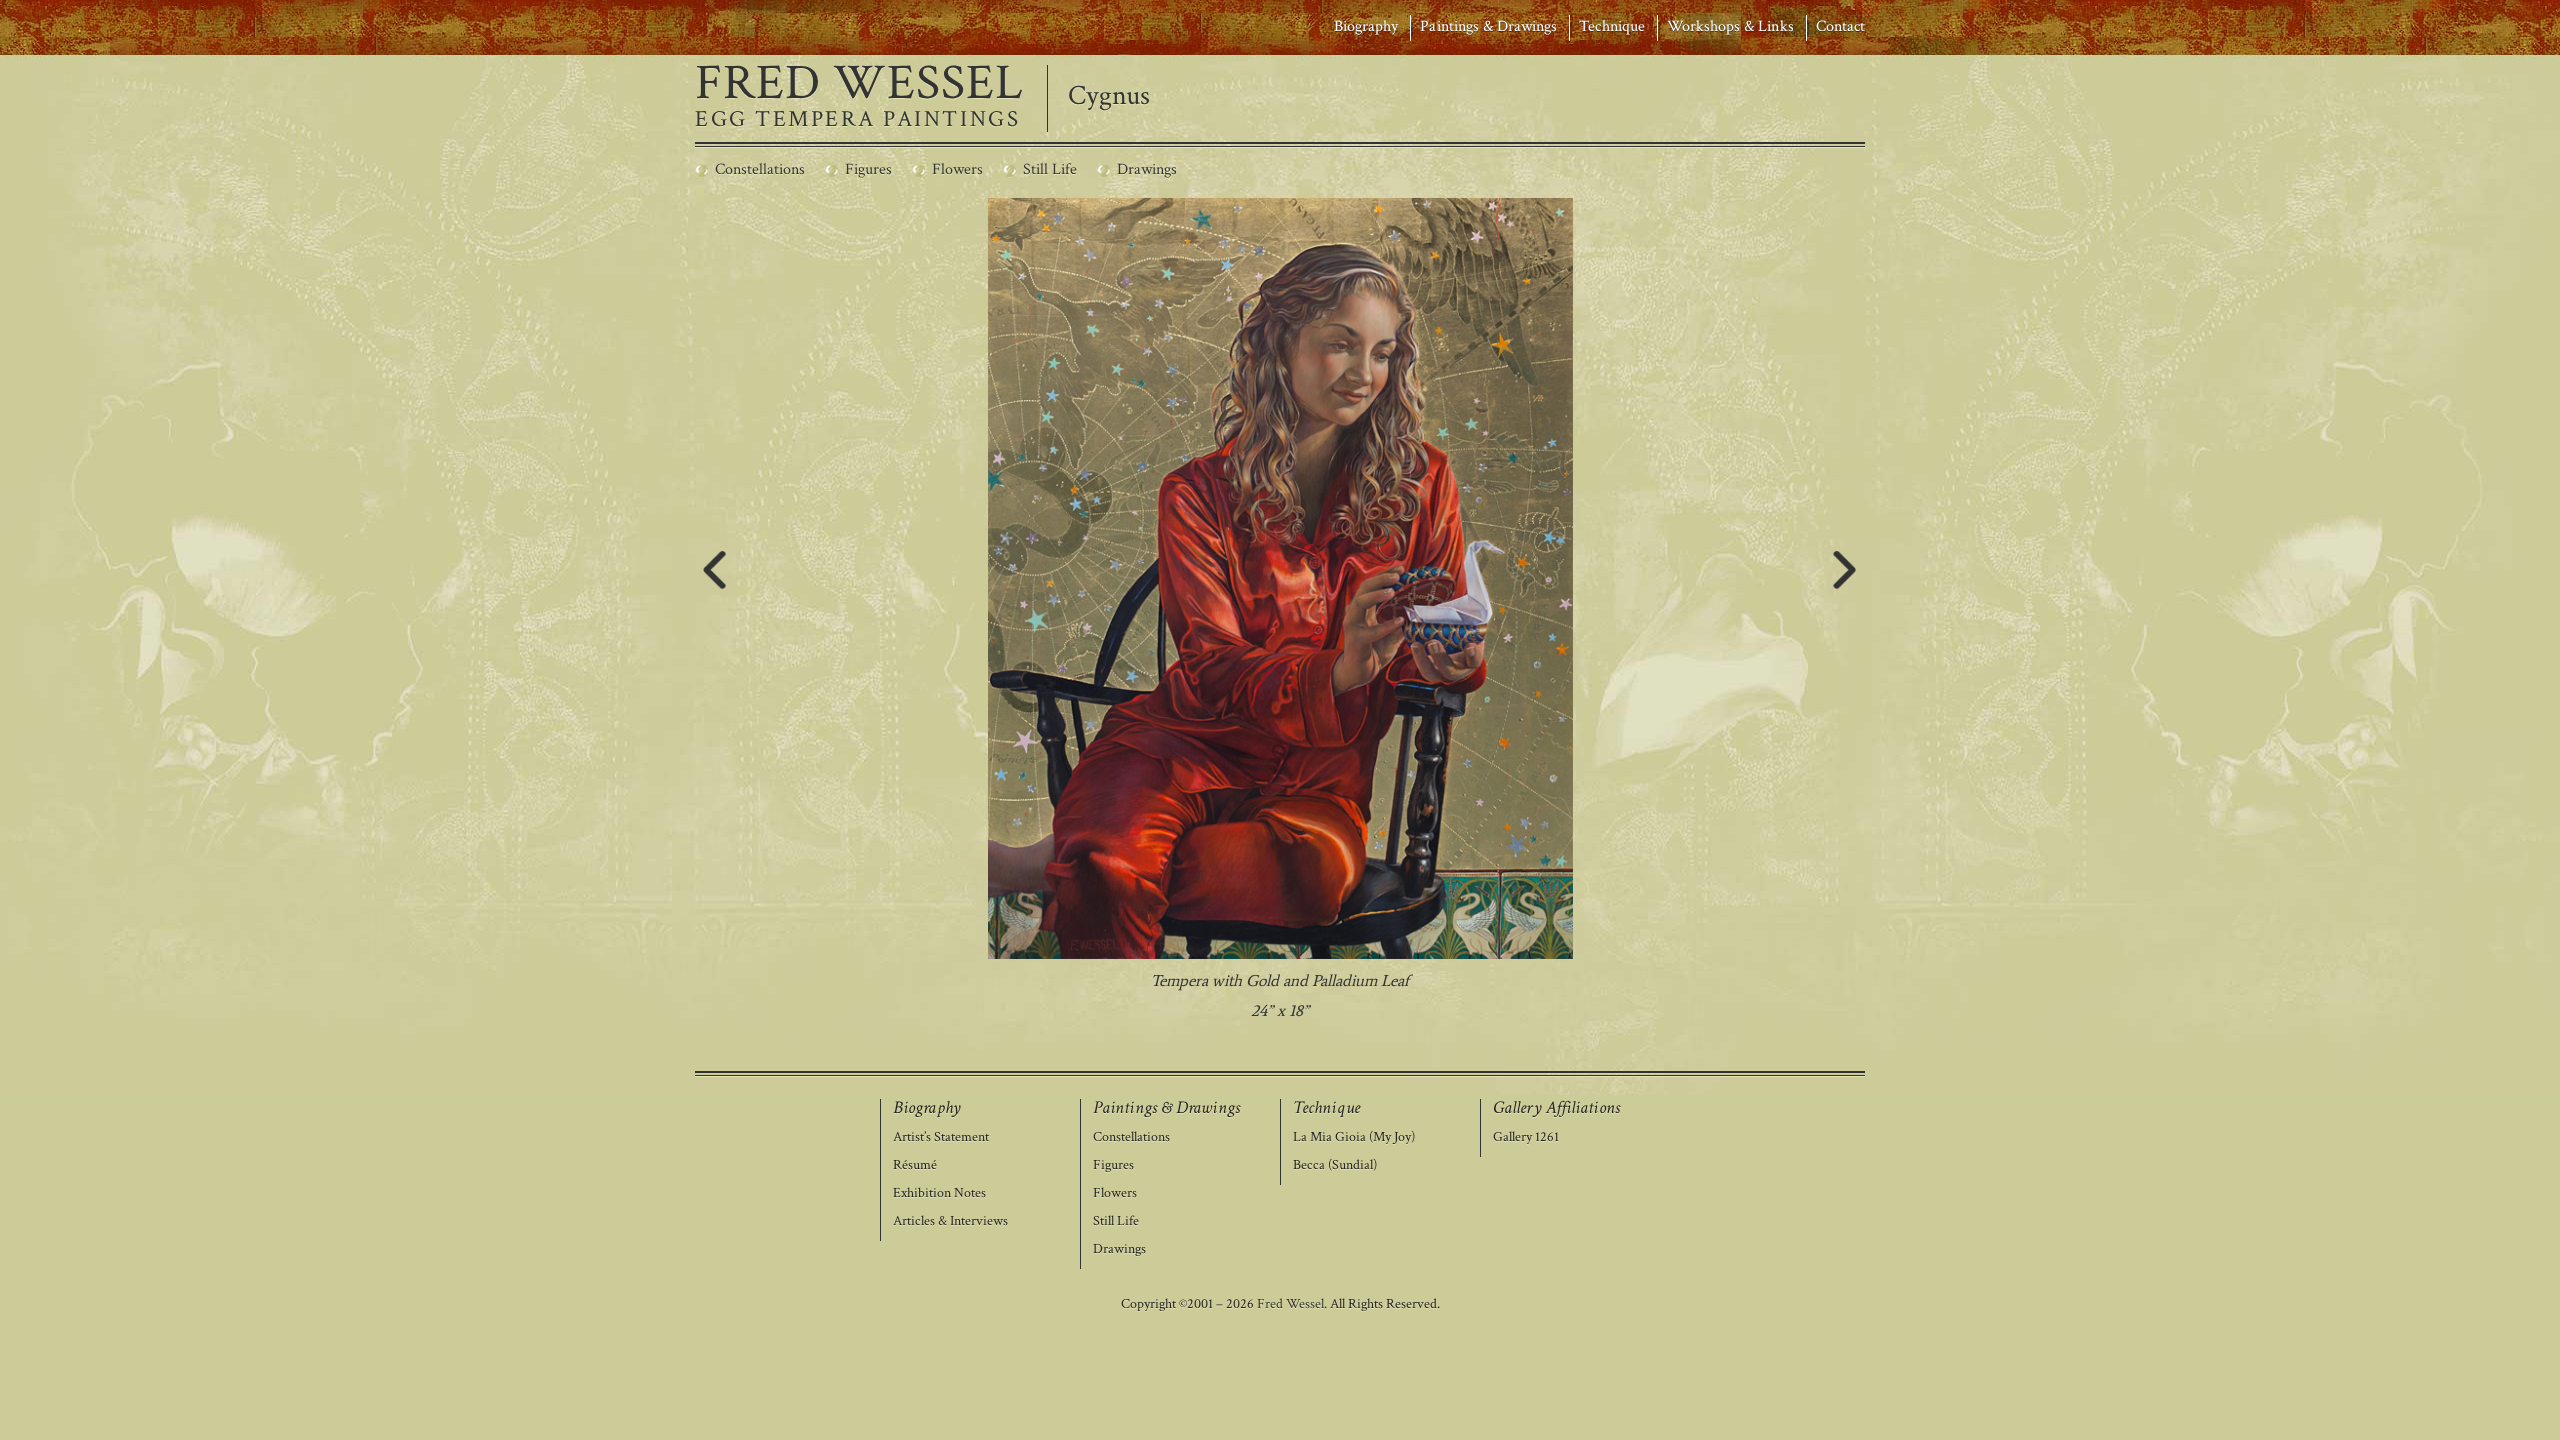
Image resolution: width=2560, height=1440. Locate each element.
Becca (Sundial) (1335, 1165)
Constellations (1131, 1137)
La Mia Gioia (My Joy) (1354, 1137)
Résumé (915, 1165)
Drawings (1119, 1249)
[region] (1280, 612)
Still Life (1116, 1221)
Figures (1113, 1165)
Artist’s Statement (941, 1137)
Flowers (1115, 1193)
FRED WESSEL (859, 84)
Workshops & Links (1730, 26)
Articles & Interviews (950, 1221)
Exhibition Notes (939, 1193)
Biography (1366, 26)
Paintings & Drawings (1488, 26)
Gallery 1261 (1526, 1137)
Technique (1611, 26)
